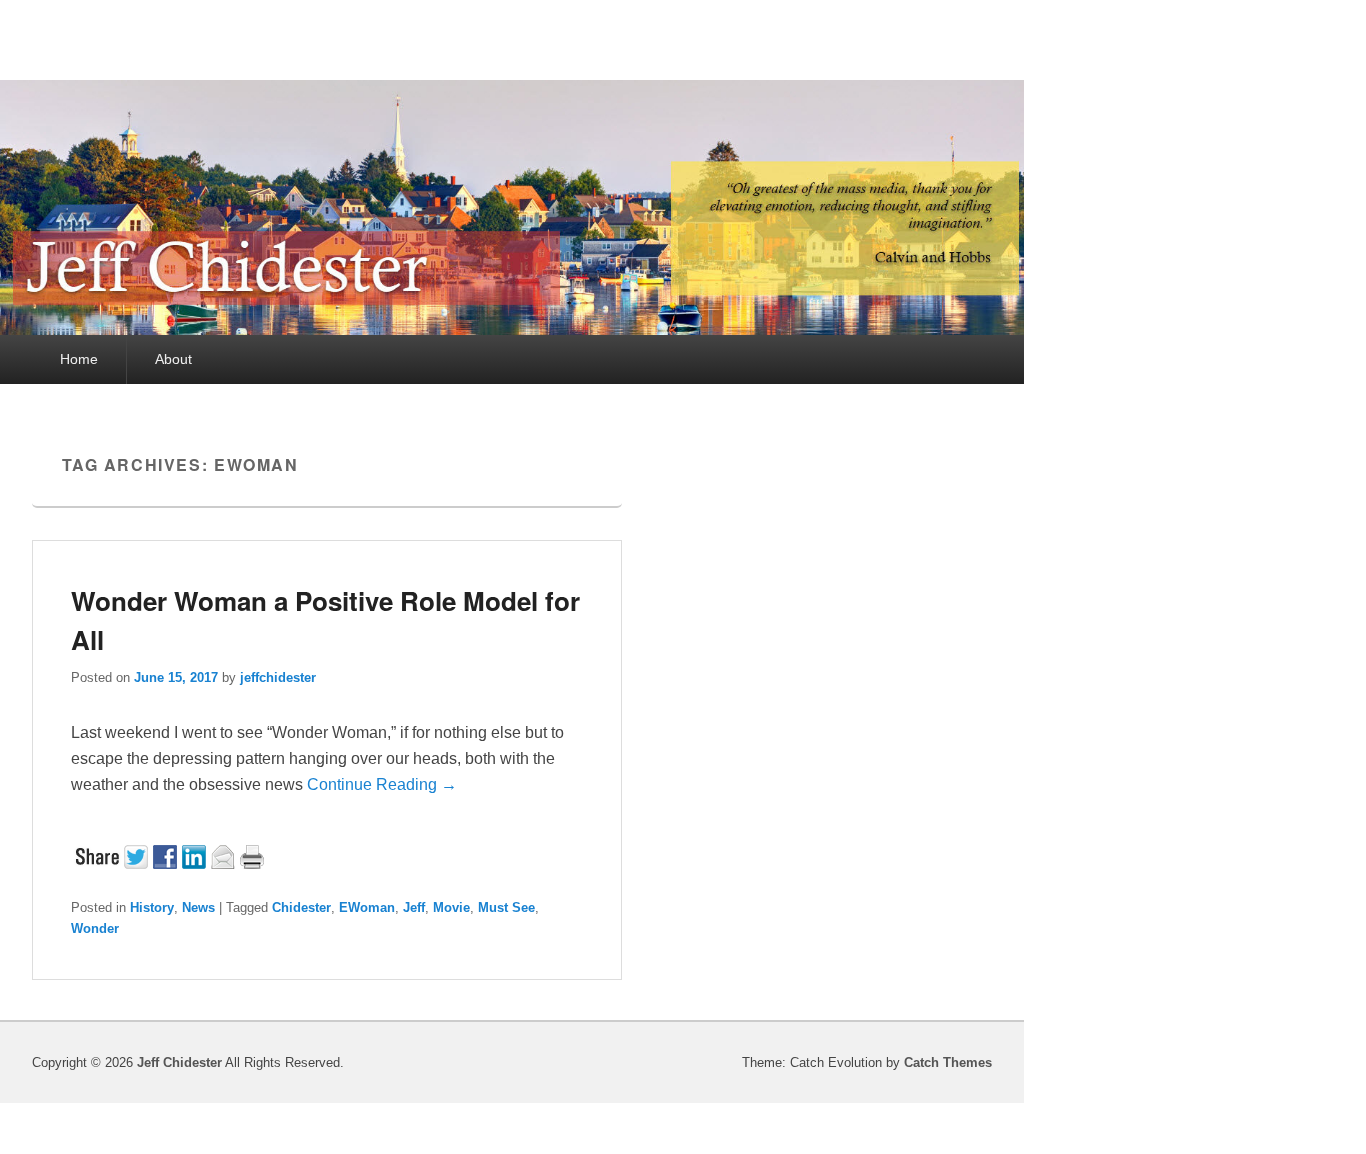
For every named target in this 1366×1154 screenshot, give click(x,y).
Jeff (414, 907)
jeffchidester (278, 677)
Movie (451, 907)
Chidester (301, 907)
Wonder (95, 928)
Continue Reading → (382, 784)
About (173, 359)
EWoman (367, 907)
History (152, 907)
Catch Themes (948, 1062)
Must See (506, 907)
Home (79, 359)
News (198, 907)
